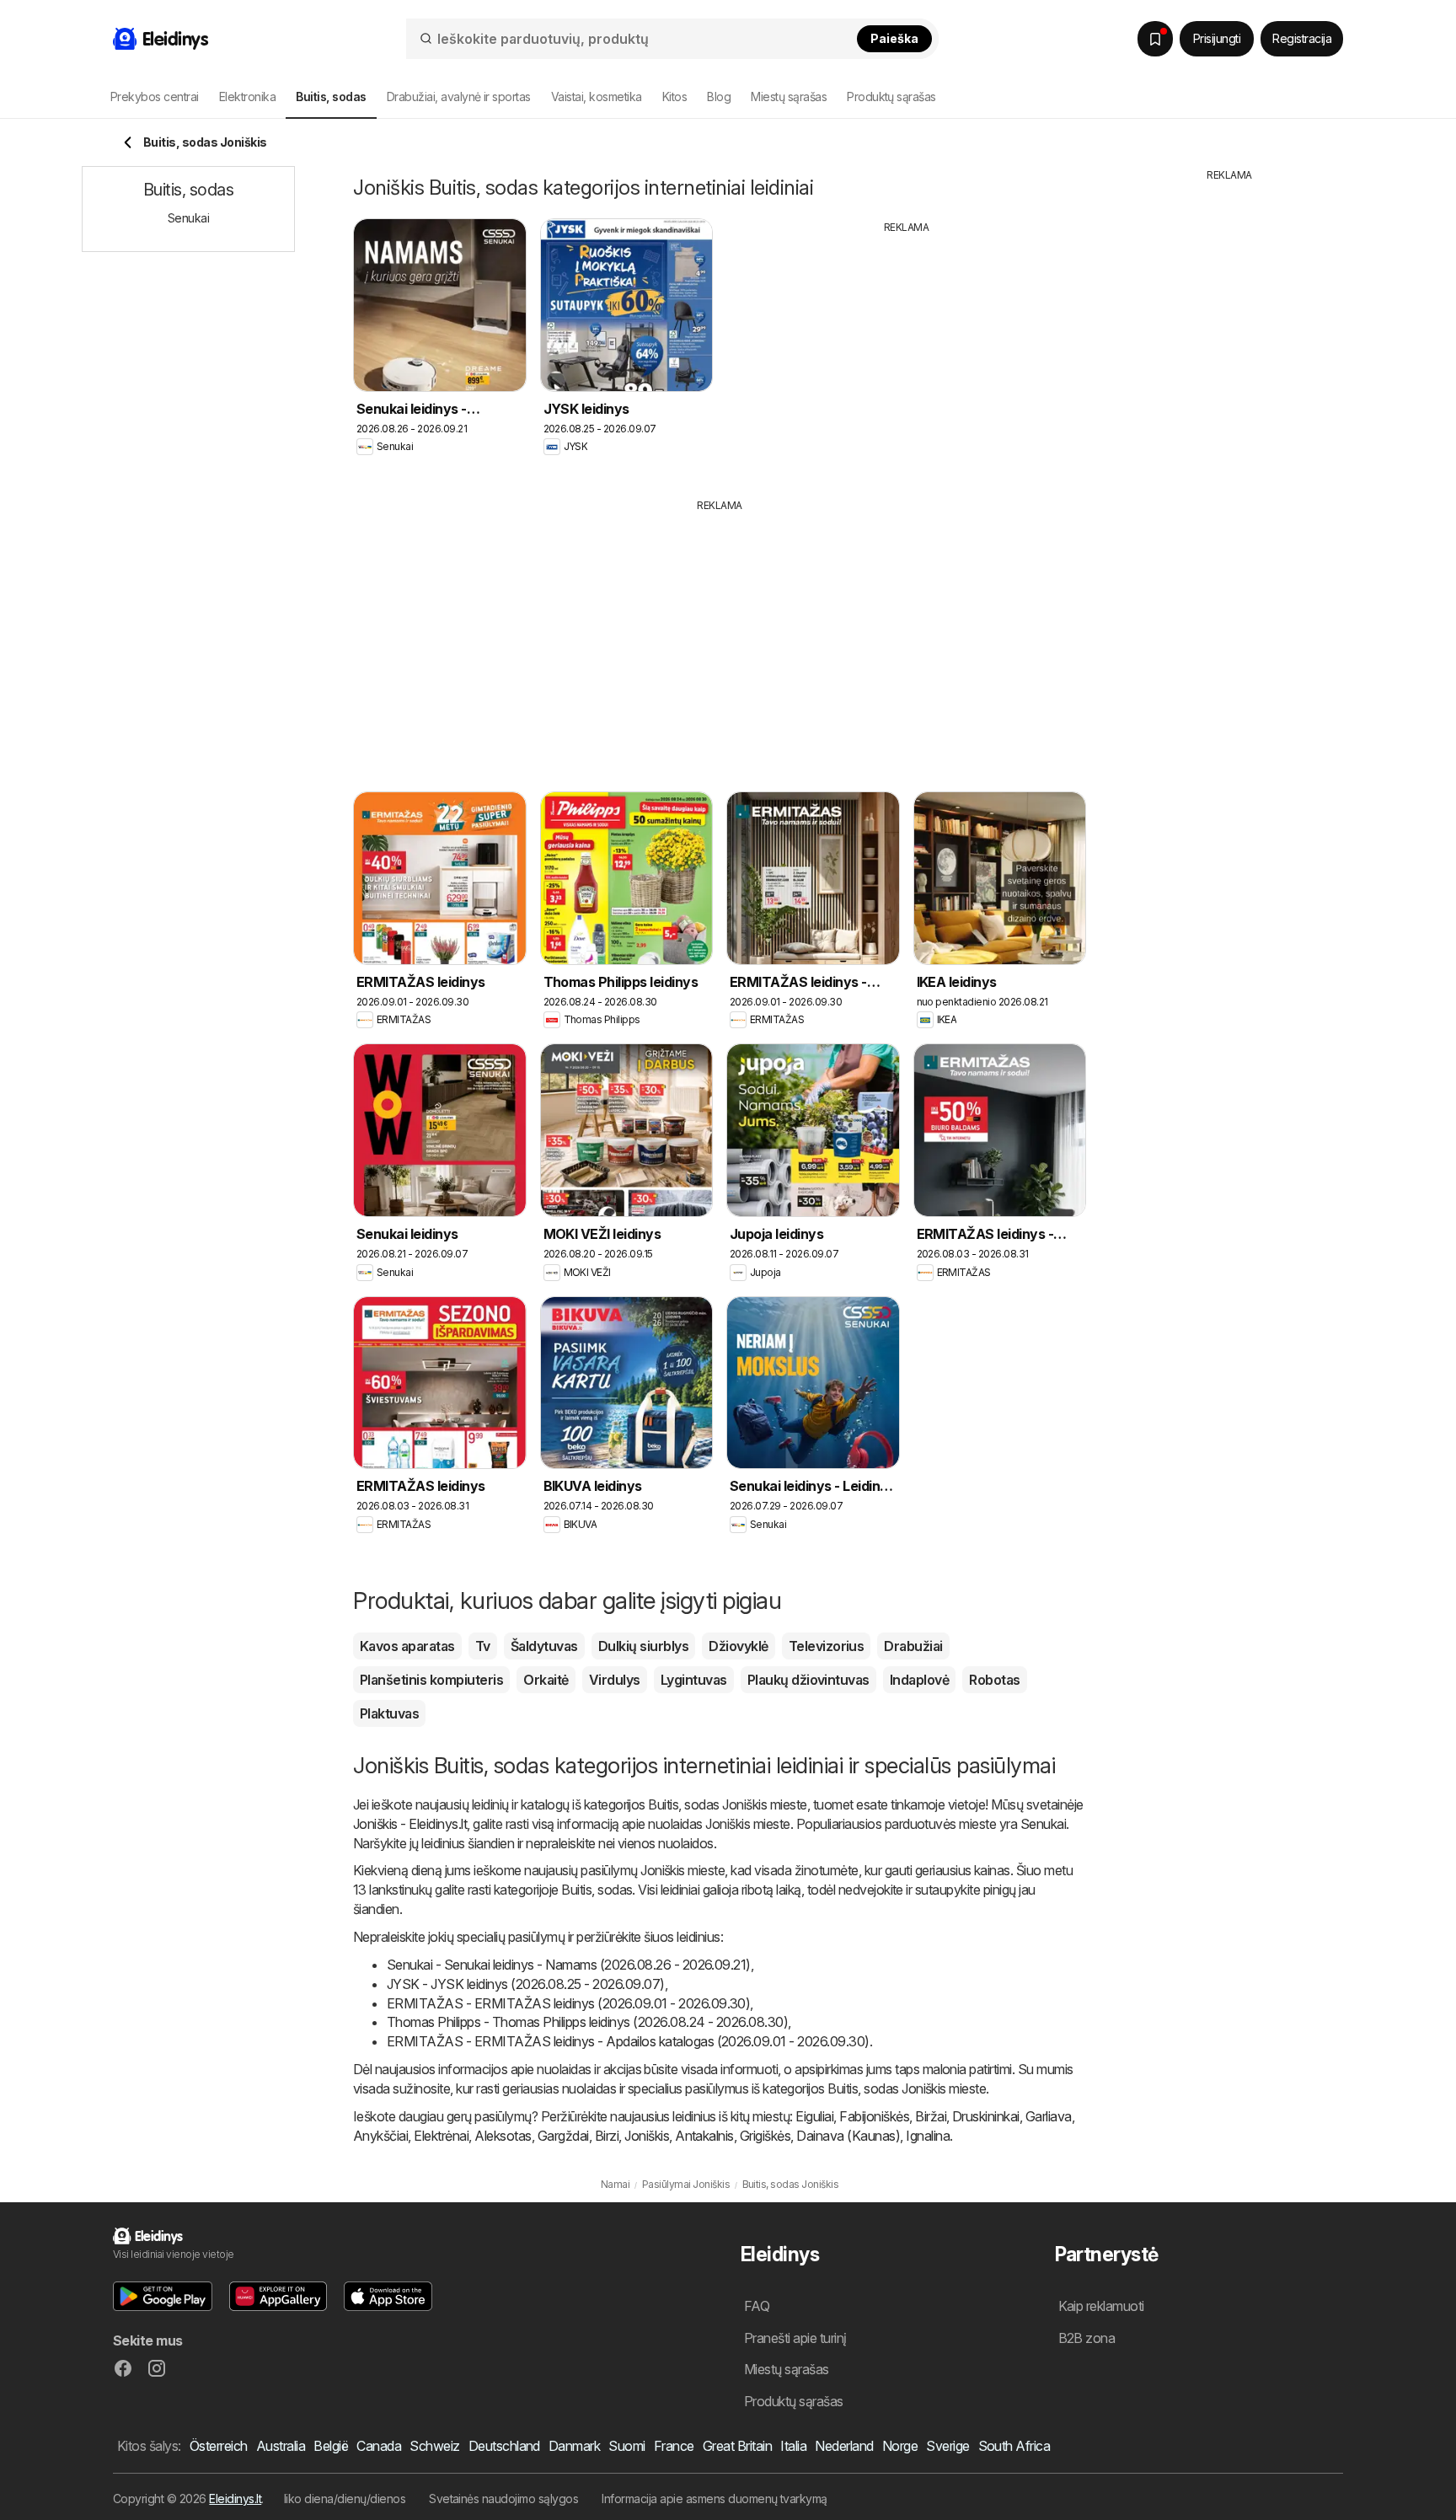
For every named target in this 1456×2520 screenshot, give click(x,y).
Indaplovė (919, 1680)
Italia (793, 2446)
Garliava (1049, 2116)
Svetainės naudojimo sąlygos (503, 2499)
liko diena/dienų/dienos (345, 2499)
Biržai (931, 2116)
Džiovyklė (738, 1646)
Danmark (574, 2446)
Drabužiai (913, 1646)
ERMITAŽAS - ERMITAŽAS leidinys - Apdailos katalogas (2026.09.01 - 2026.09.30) (628, 2041)
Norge (900, 2446)
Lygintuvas (694, 1680)
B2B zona (1087, 2338)
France (674, 2446)
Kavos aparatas (407, 1646)
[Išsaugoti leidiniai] (1155, 39)
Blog (719, 97)
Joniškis (647, 2136)
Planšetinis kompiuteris (431, 1680)
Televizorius (827, 1646)
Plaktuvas (389, 1713)
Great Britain (737, 2446)
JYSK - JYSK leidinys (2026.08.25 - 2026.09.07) (526, 1984)
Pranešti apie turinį (795, 2338)
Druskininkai (986, 2116)
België (331, 2446)
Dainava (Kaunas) (848, 2136)
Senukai (1043, 1824)
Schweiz (434, 2446)
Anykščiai (380, 2136)
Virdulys (615, 1680)
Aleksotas (503, 2136)
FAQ (757, 2306)
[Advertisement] (907, 353)
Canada (379, 2446)
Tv (483, 1646)
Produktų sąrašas (891, 97)
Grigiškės (765, 2136)
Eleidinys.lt (235, 2499)
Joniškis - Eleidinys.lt (410, 1824)
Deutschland (504, 2446)
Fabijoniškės (874, 2116)
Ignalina (928, 2136)
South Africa (1014, 2446)
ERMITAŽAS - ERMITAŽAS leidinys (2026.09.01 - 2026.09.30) (568, 2003)
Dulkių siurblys (643, 1646)
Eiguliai (814, 2116)
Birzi (607, 2136)
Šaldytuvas (544, 1646)
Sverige (947, 2446)
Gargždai (563, 2136)
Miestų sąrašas (789, 97)
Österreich (219, 2446)
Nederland (844, 2446)
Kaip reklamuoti (1101, 2306)
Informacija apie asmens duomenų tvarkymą (715, 2499)
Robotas (994, 1680)
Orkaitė (546, 1680)
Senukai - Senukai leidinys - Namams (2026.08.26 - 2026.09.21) (569, 1965)
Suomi (626, 2446)
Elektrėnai (441, 2136)
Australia (281, 2446)
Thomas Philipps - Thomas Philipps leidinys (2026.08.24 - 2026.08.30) (587, 2022)
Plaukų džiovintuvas (808, 1680)
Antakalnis (704, 2136)
